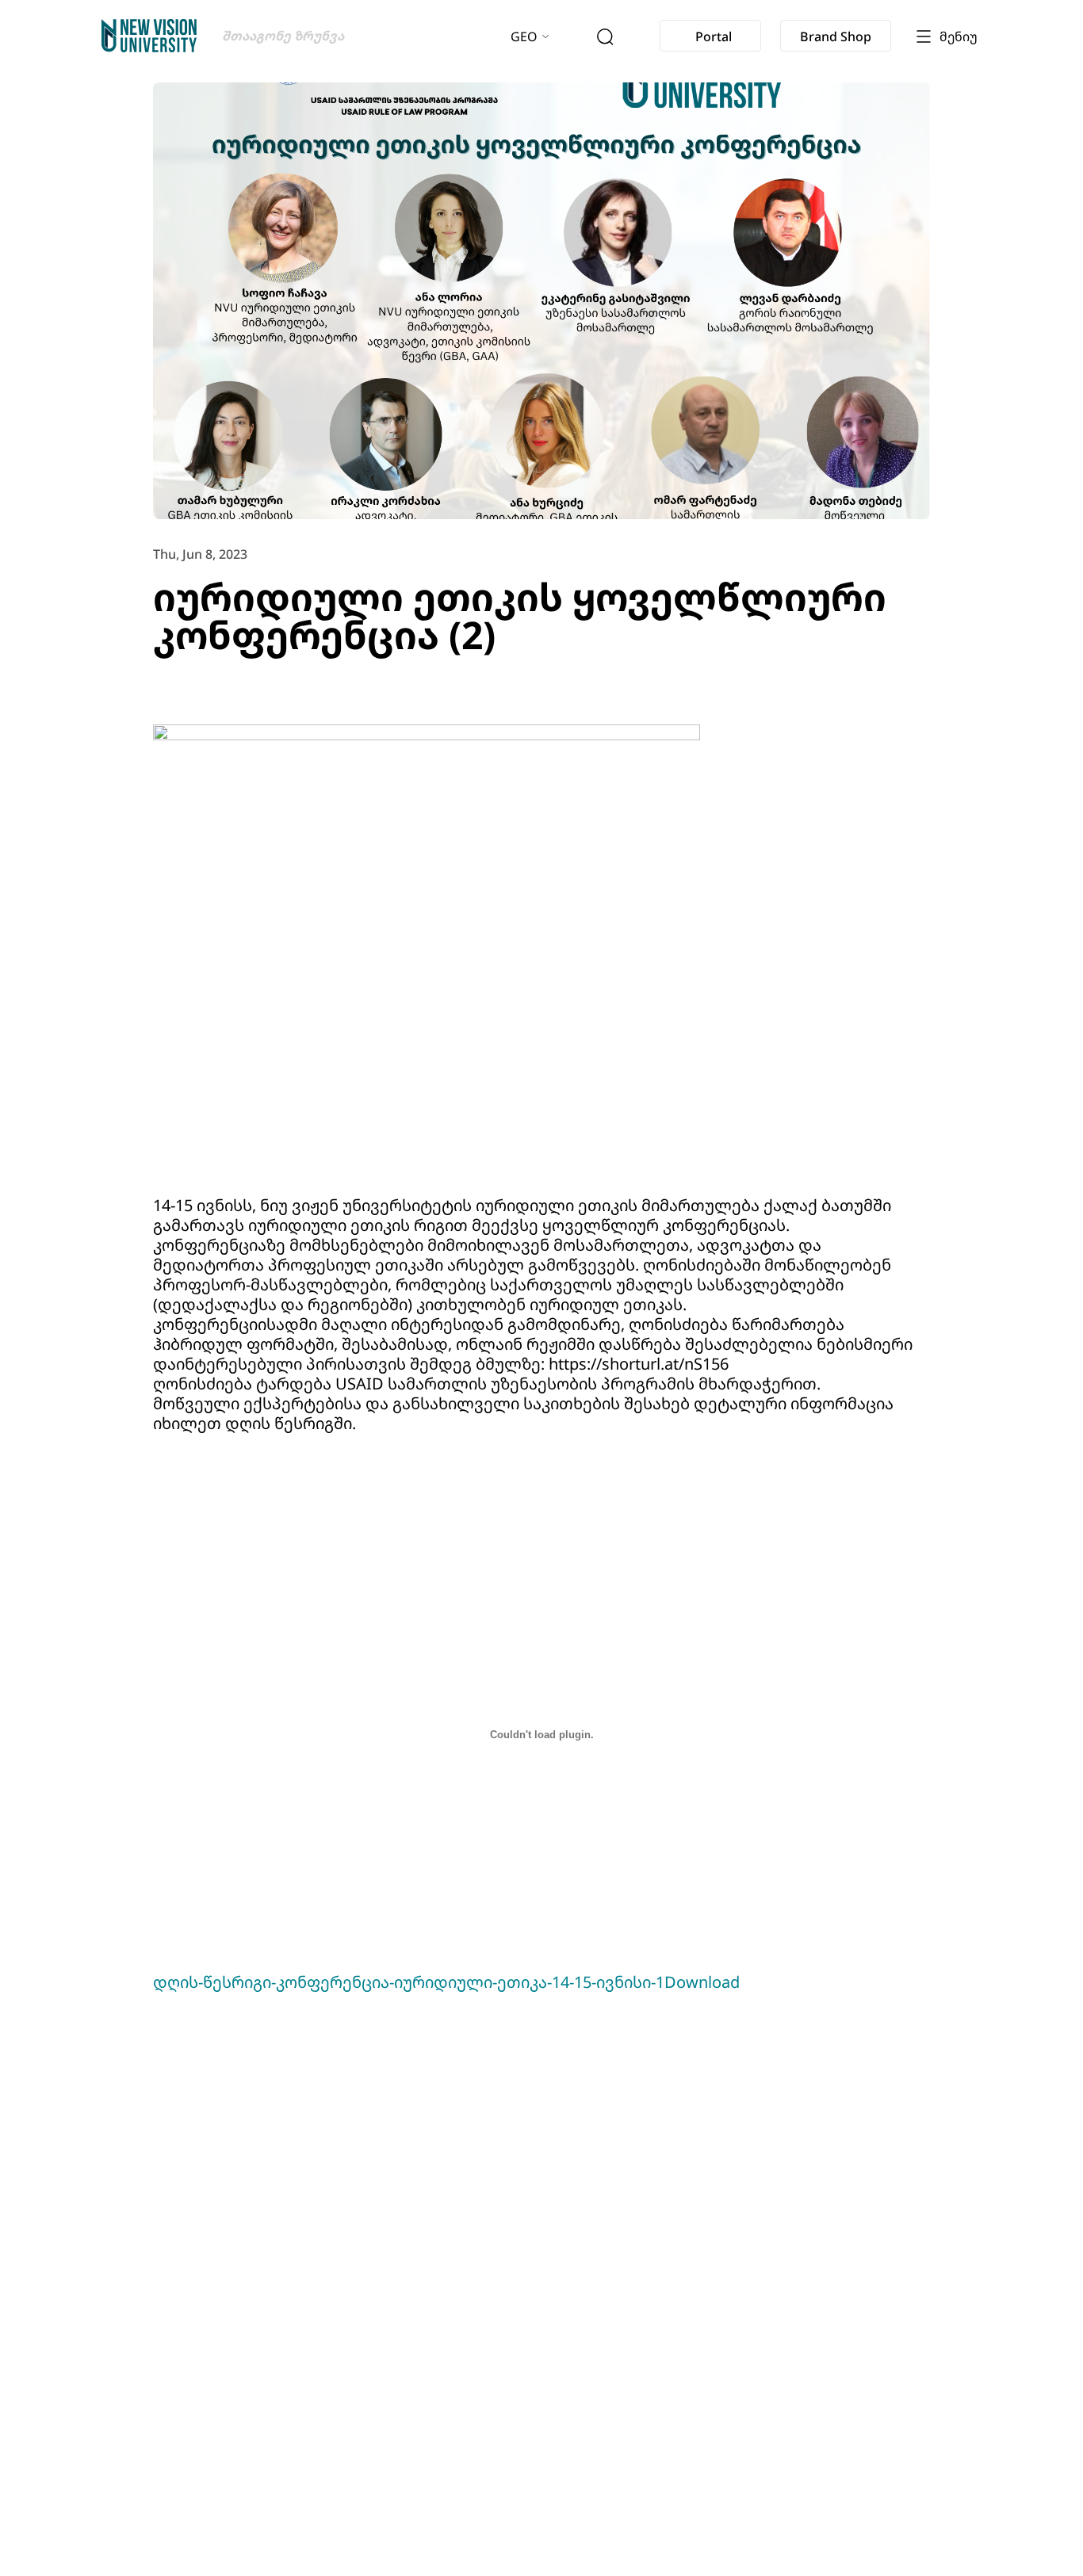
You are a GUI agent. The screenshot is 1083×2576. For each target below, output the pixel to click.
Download (702, 1982)
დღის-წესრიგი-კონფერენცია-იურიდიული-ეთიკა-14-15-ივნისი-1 (409, 1982)
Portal (714, 36)
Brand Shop (836, 36)
